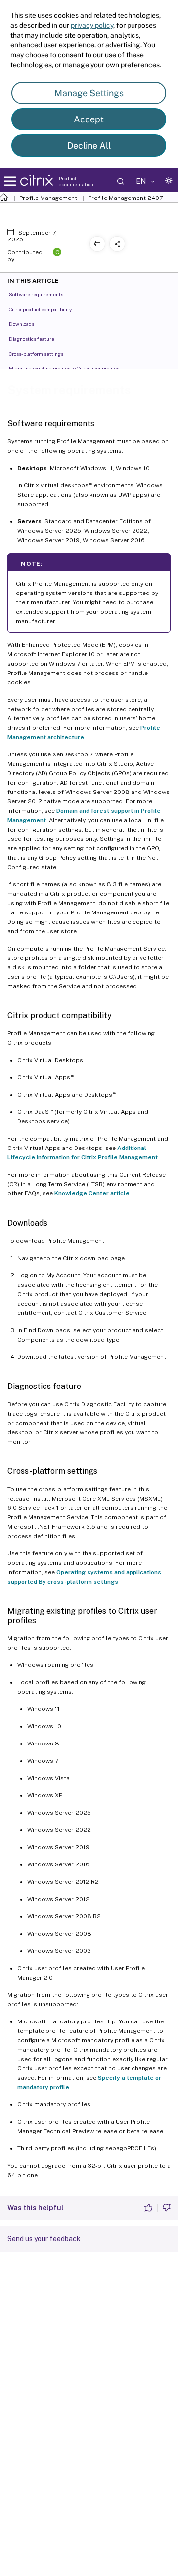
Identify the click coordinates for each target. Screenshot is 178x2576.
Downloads (22, 324)
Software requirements (36, 294)
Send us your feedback (44, 2239)
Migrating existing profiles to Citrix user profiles (64, 368)
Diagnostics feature (32, 339)
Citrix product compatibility (40, 309)
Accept (89, 119)
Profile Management (48, 198)
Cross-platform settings (36, 354)
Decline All (89, 145)
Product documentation (76, 181)
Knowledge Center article (92, 1193)
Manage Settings (89, 93)
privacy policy (92, 25)
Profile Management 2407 (125, 198)
